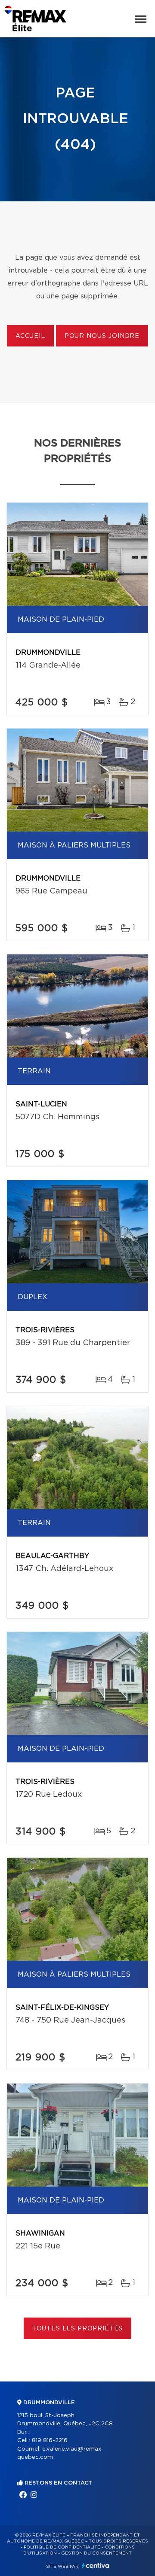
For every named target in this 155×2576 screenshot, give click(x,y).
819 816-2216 (50, 2441)
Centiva (96, 2565)
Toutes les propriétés (78, 2329)
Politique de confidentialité (62, 2547)
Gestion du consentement (96, 2553)
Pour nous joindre (102, 336)
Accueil (30, 336)
